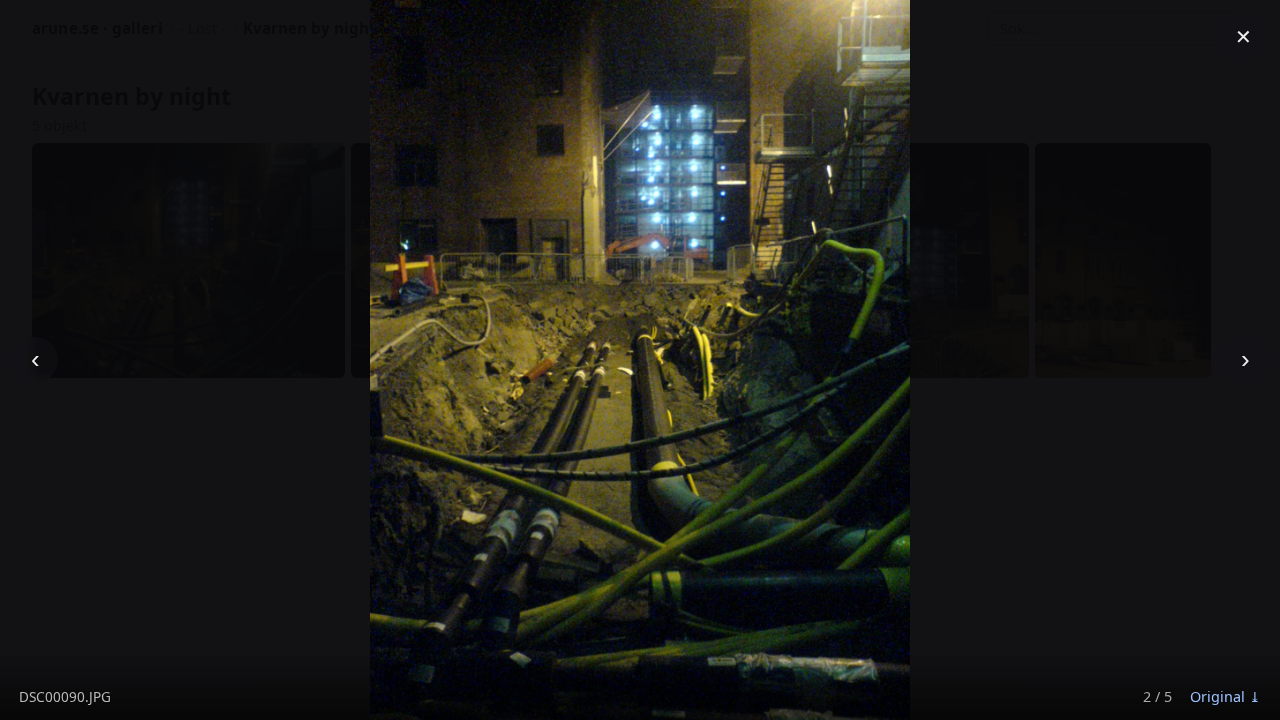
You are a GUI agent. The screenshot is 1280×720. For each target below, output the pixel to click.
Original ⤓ (1225, 696)
